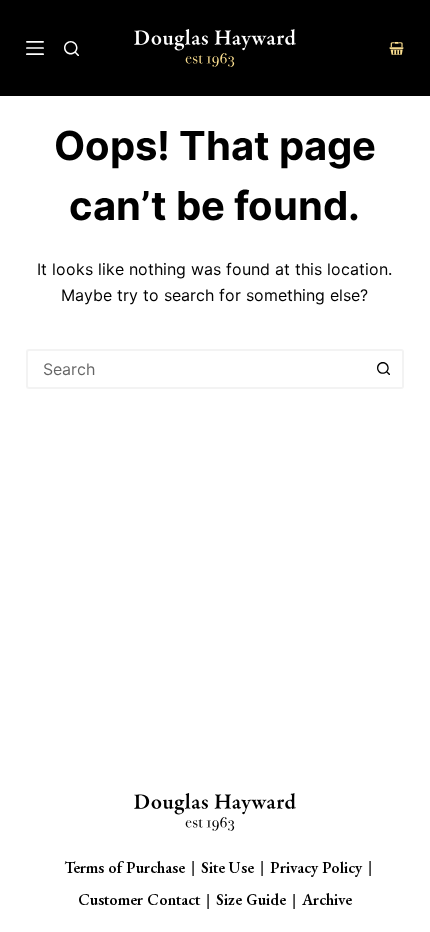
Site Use (227, 867)
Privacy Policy (316, 867)
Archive (327, 899)
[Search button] (384, 369)
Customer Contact (139, 899)
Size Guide (251, 899)
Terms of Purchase (124, 867)
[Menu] (35, 48)
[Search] (71, 48)
